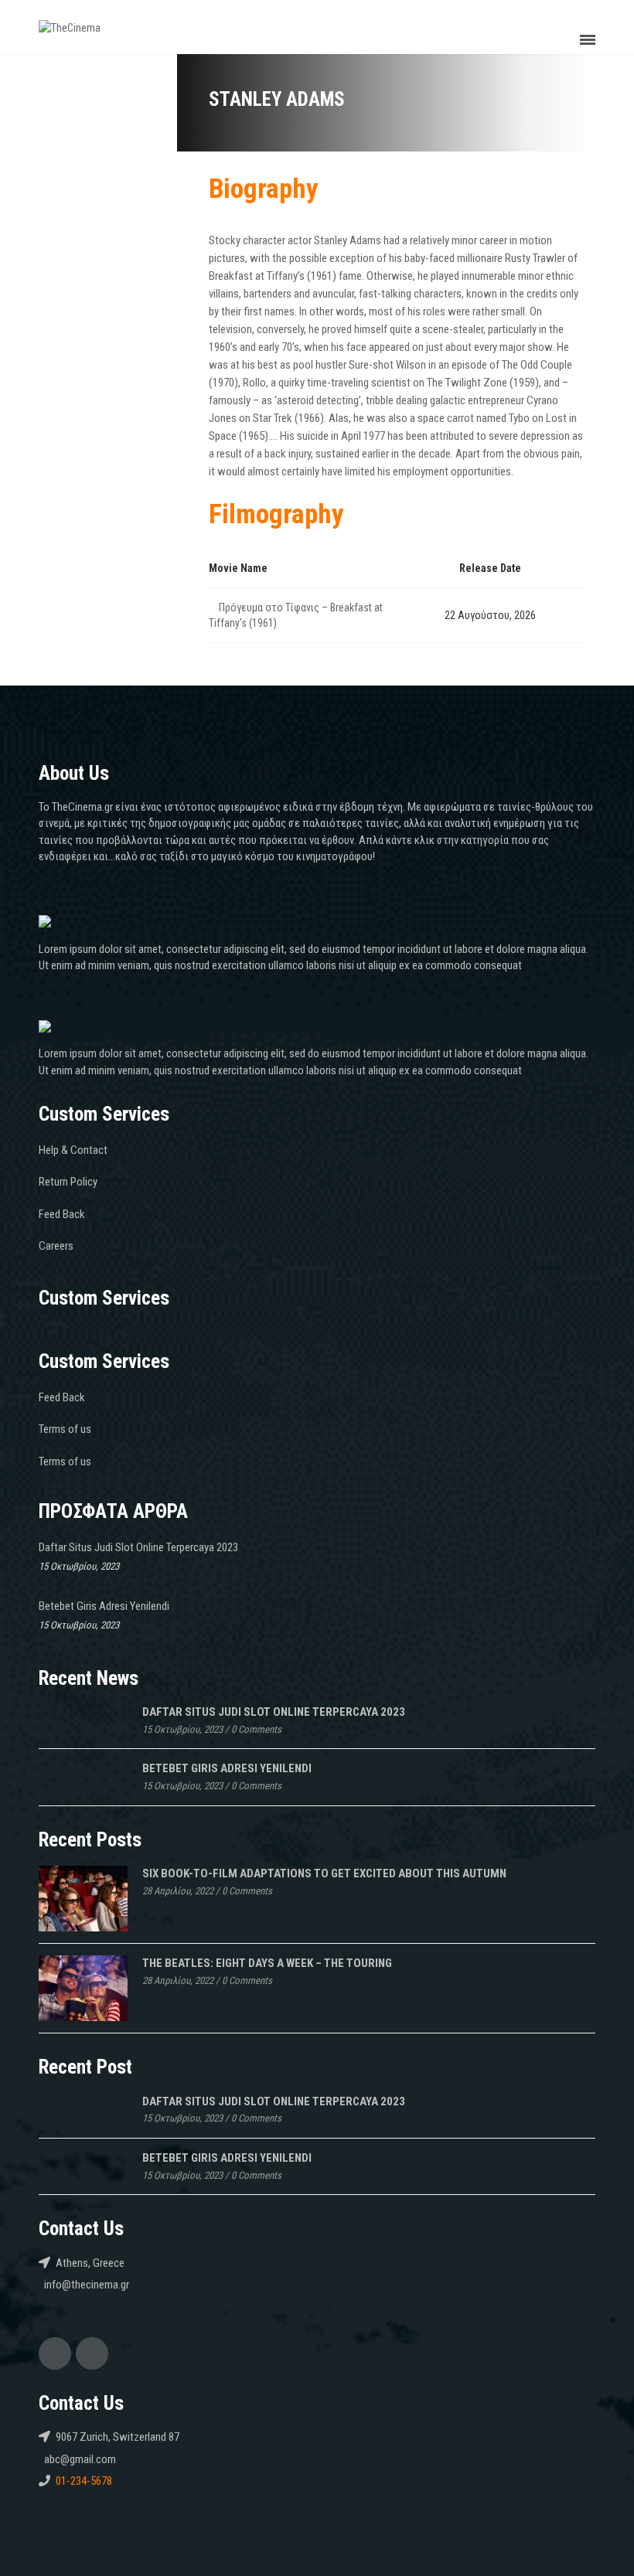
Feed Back (62, 1214)
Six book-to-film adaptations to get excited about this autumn (324, 1873)
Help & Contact (73, 1150)
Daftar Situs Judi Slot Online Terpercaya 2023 (138, 1547)
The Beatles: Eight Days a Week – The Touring (267, 1963)
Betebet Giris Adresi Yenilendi (104, 1606)
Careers (56, 1246)
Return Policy (68, 1182)
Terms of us (65, 1429)
